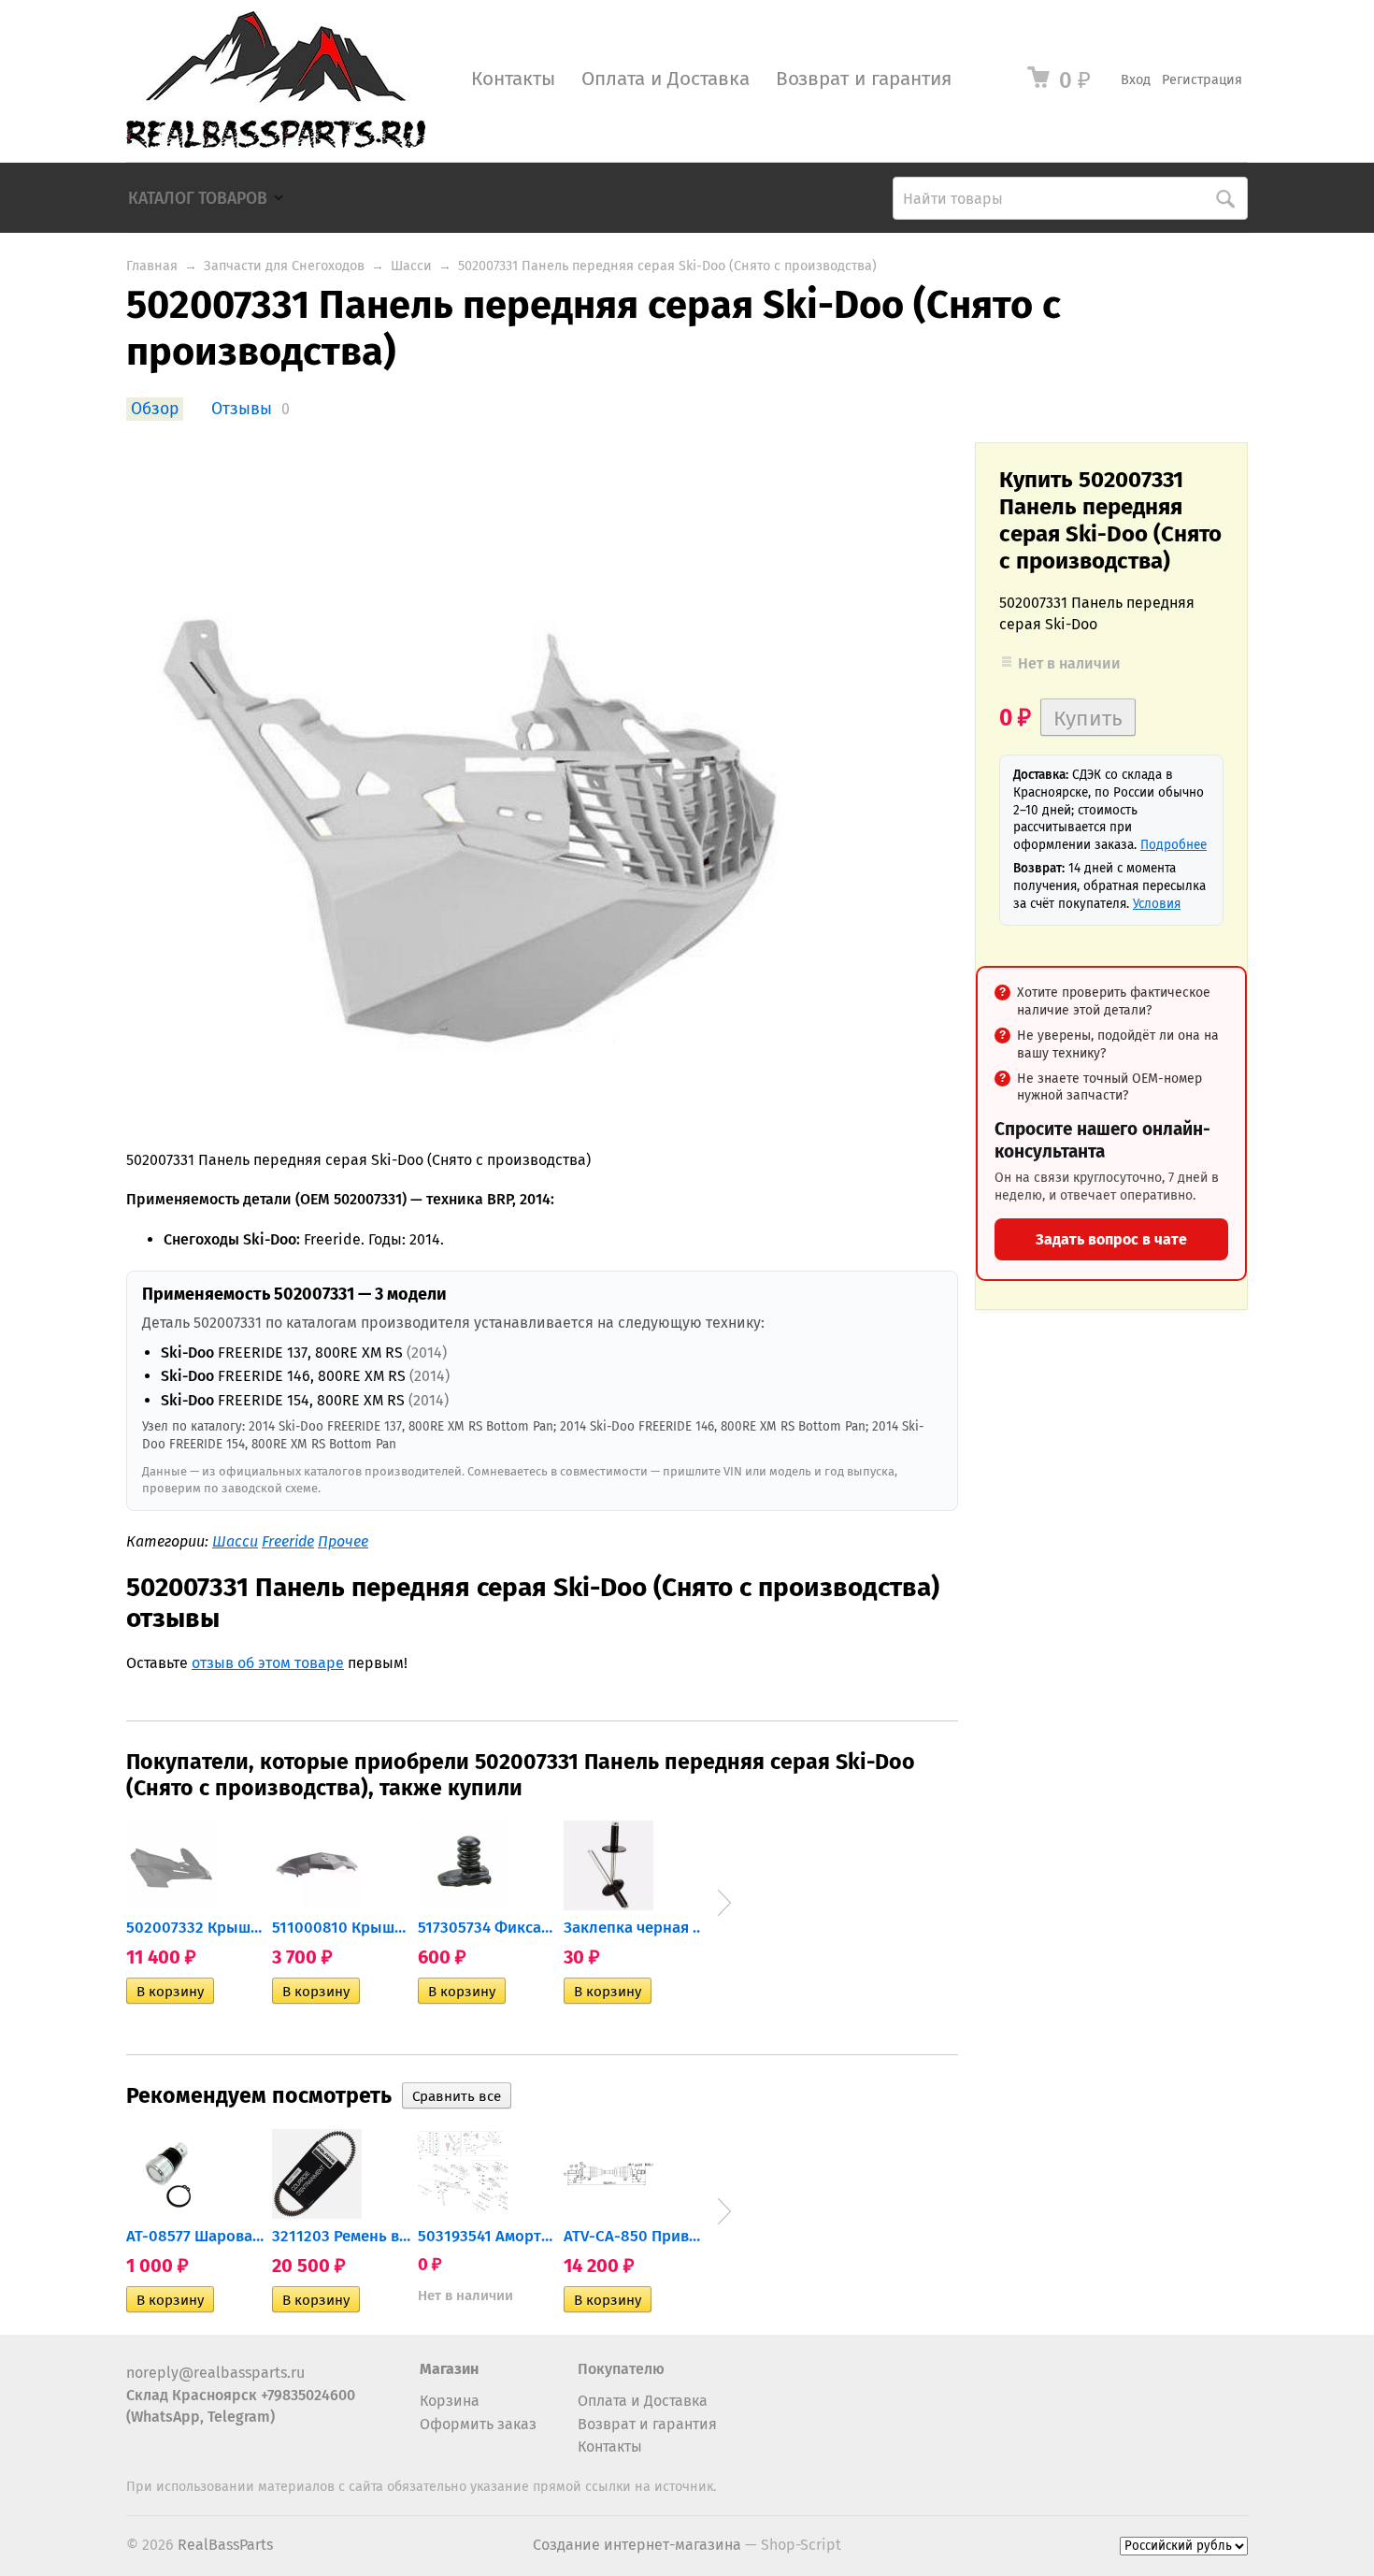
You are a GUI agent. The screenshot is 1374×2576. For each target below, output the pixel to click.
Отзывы (242, 409)
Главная (152, 266)
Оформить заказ (478, 2424)
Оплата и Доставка (666, 79)
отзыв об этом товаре (268, 1663)
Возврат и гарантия (864, 79)
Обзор (155, 409)
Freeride (288, 1541)
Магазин (449, 2369)
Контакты (513, 79)
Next (724, 1903)
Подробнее (1174, 845)
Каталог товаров (198, 199)
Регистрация (1202, 80)
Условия (1157, 904)
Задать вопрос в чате (1111, 1239)
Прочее (343, 1541)
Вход (1136, 80)
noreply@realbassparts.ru (215, 2373)
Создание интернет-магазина (637, 2545)
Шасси (411, 266)
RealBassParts (225, 2545)
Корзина (450, 2401)
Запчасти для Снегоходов (284, 266)
